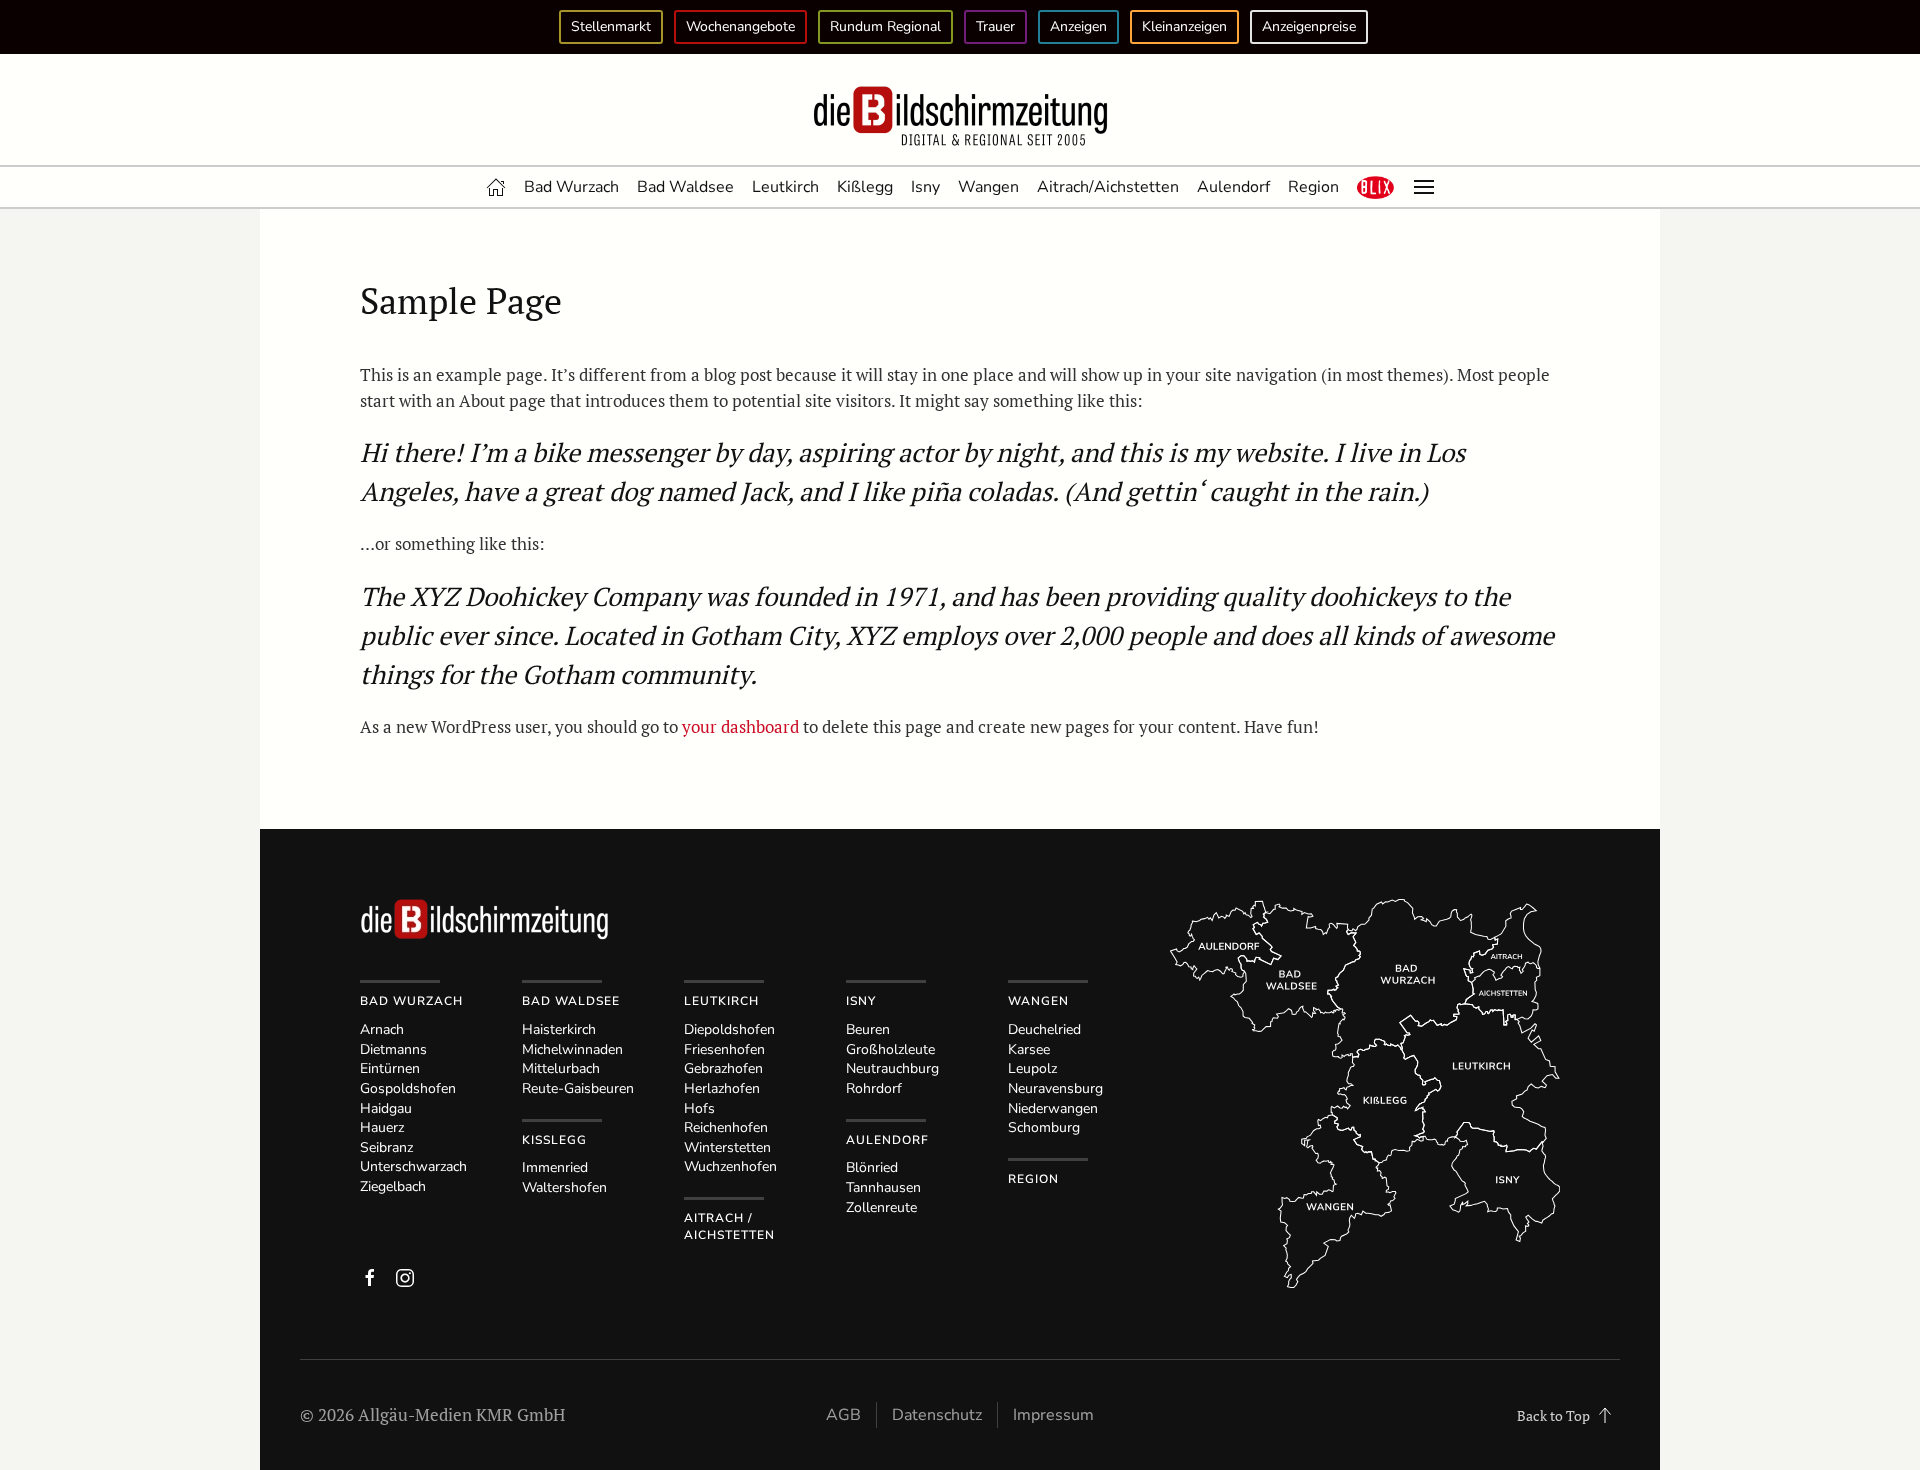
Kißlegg (865, 187)
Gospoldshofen (408, 1088)
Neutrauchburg (892, 1068)
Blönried (872, 1167)
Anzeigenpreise (1309, 26)
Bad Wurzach (571, 187)
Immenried (555, 1167)
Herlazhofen (722, 1088)
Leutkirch (785, 187)
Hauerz (382, 1127)
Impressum (1053, 1415)
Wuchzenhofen (730, 1166)
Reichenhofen (726, 1127)
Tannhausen (883, 1187)
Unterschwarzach (413, 1166)
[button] (1376, 187)
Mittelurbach (561, 1068)
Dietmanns (393, 1049)
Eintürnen (390, 1068)
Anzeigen (1078, 26)
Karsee (1029, 1049)
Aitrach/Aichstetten (1108, 187)
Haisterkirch (559, 1029)
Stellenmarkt (611, 26)
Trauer (995, 26)
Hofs (699, 1108)
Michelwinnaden (572, 1049)
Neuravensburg (1055, 1088)
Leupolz (1032, 1068)
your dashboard (740, 726)
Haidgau (386, 1108)
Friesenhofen (724, 1049)
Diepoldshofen (729, 1029)
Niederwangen (1053, 1108)
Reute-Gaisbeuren (578, 1088)
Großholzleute (890, 1049)
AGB (843, 1415)
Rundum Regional (885, 26)
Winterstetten (727, 1147)
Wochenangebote (740, 26)
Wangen (988, 187)
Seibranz (386, 1147)
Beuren (868, 1029)
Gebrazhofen (723, 1068)
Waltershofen (564, 1187)
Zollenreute (881, 1207)
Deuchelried (1044, 1029)
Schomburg (1044, 1127)
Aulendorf (1233, 187)
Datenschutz (937, 1415)
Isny (925, 187)
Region (1313, 187)
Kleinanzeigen (1184, 26)
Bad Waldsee (685, 187)
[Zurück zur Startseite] (960, 117)
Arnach (382, 1029)
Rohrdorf (874, 1088)
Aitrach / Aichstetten (729, 1226)
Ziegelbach (393, 1186)
